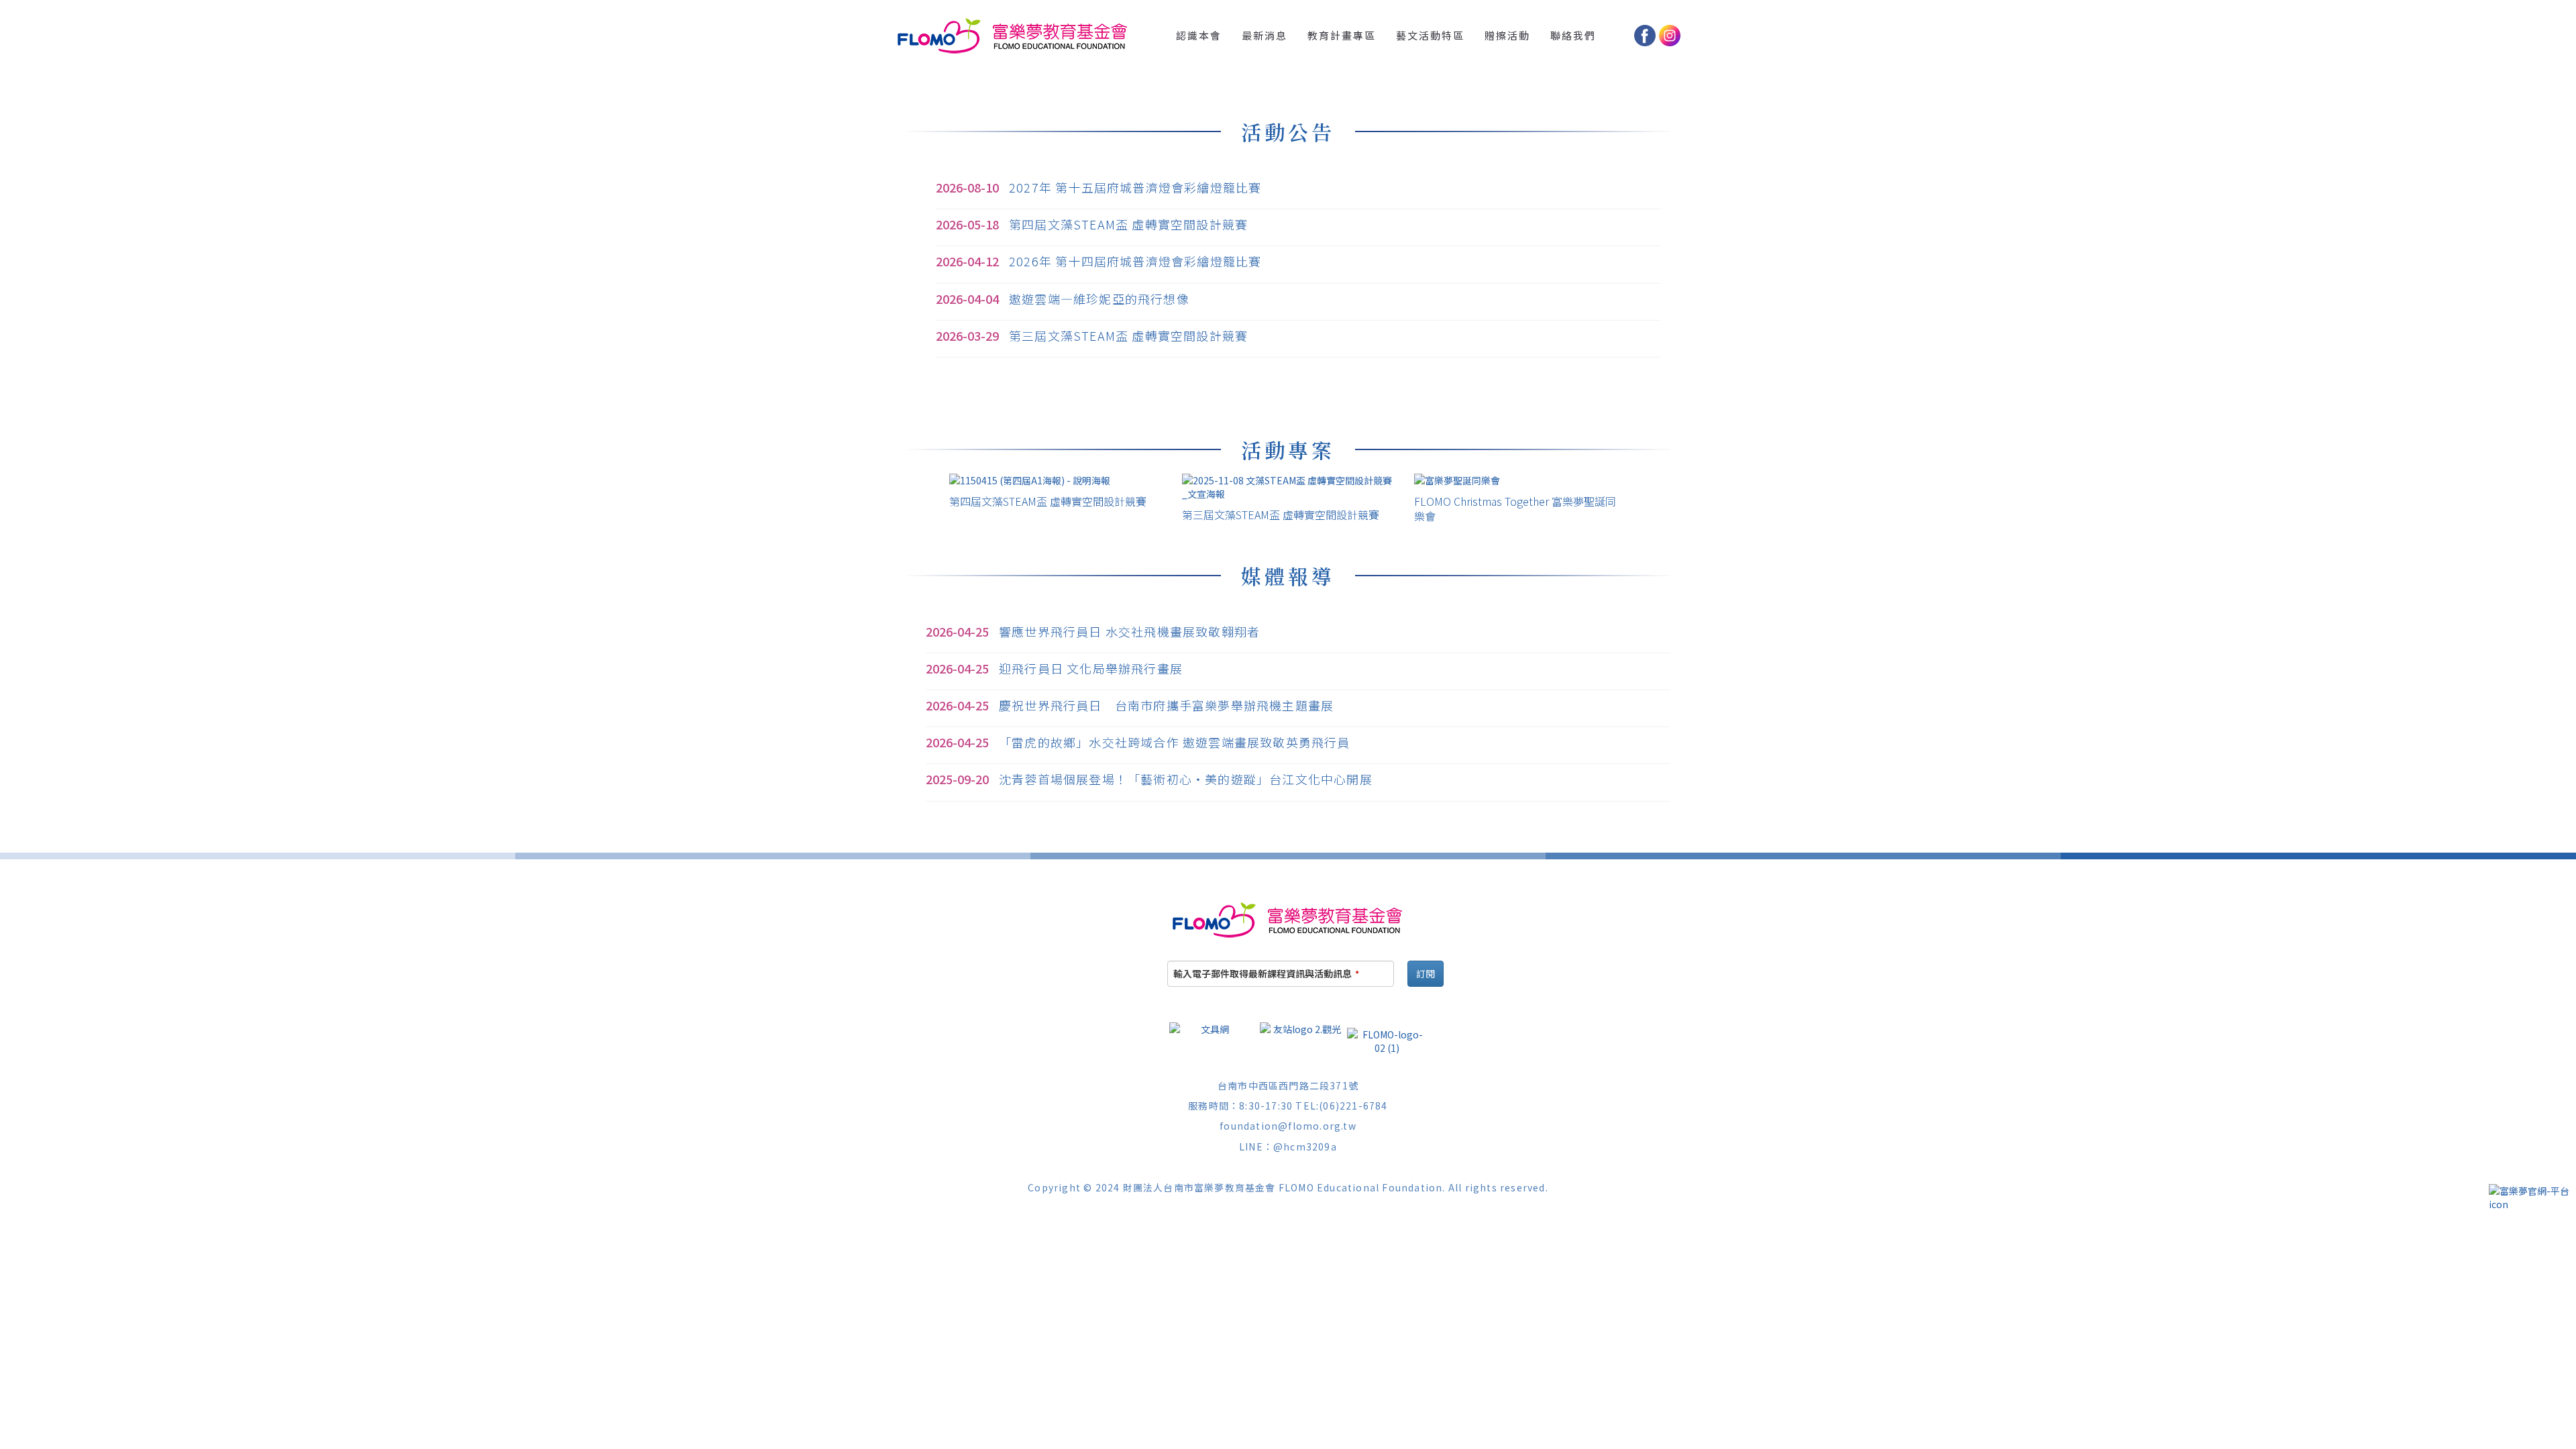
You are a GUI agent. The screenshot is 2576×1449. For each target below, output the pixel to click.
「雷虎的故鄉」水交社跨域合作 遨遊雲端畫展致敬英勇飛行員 (1175, 742)
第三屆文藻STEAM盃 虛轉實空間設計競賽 (1128, 335)
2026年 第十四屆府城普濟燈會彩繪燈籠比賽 (1135, 261)
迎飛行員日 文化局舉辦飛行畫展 (1091, 668)
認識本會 (1199, 35)
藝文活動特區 (1430, 35)
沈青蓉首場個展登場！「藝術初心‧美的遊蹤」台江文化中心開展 (1186, 779)
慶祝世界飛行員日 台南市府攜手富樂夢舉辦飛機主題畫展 (1166, 705)
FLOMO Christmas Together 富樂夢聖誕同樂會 (1515, 508)
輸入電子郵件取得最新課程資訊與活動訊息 (1266, 973)
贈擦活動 (1507, 35)
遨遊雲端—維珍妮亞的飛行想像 (1099, 299)
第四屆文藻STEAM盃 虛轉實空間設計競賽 (1128, 224)
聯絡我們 (1573, 35)
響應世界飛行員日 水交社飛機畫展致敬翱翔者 (1129, 631)
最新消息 (1265, 35)
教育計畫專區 (1342, 35)
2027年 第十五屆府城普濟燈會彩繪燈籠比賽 (1135, 187)
